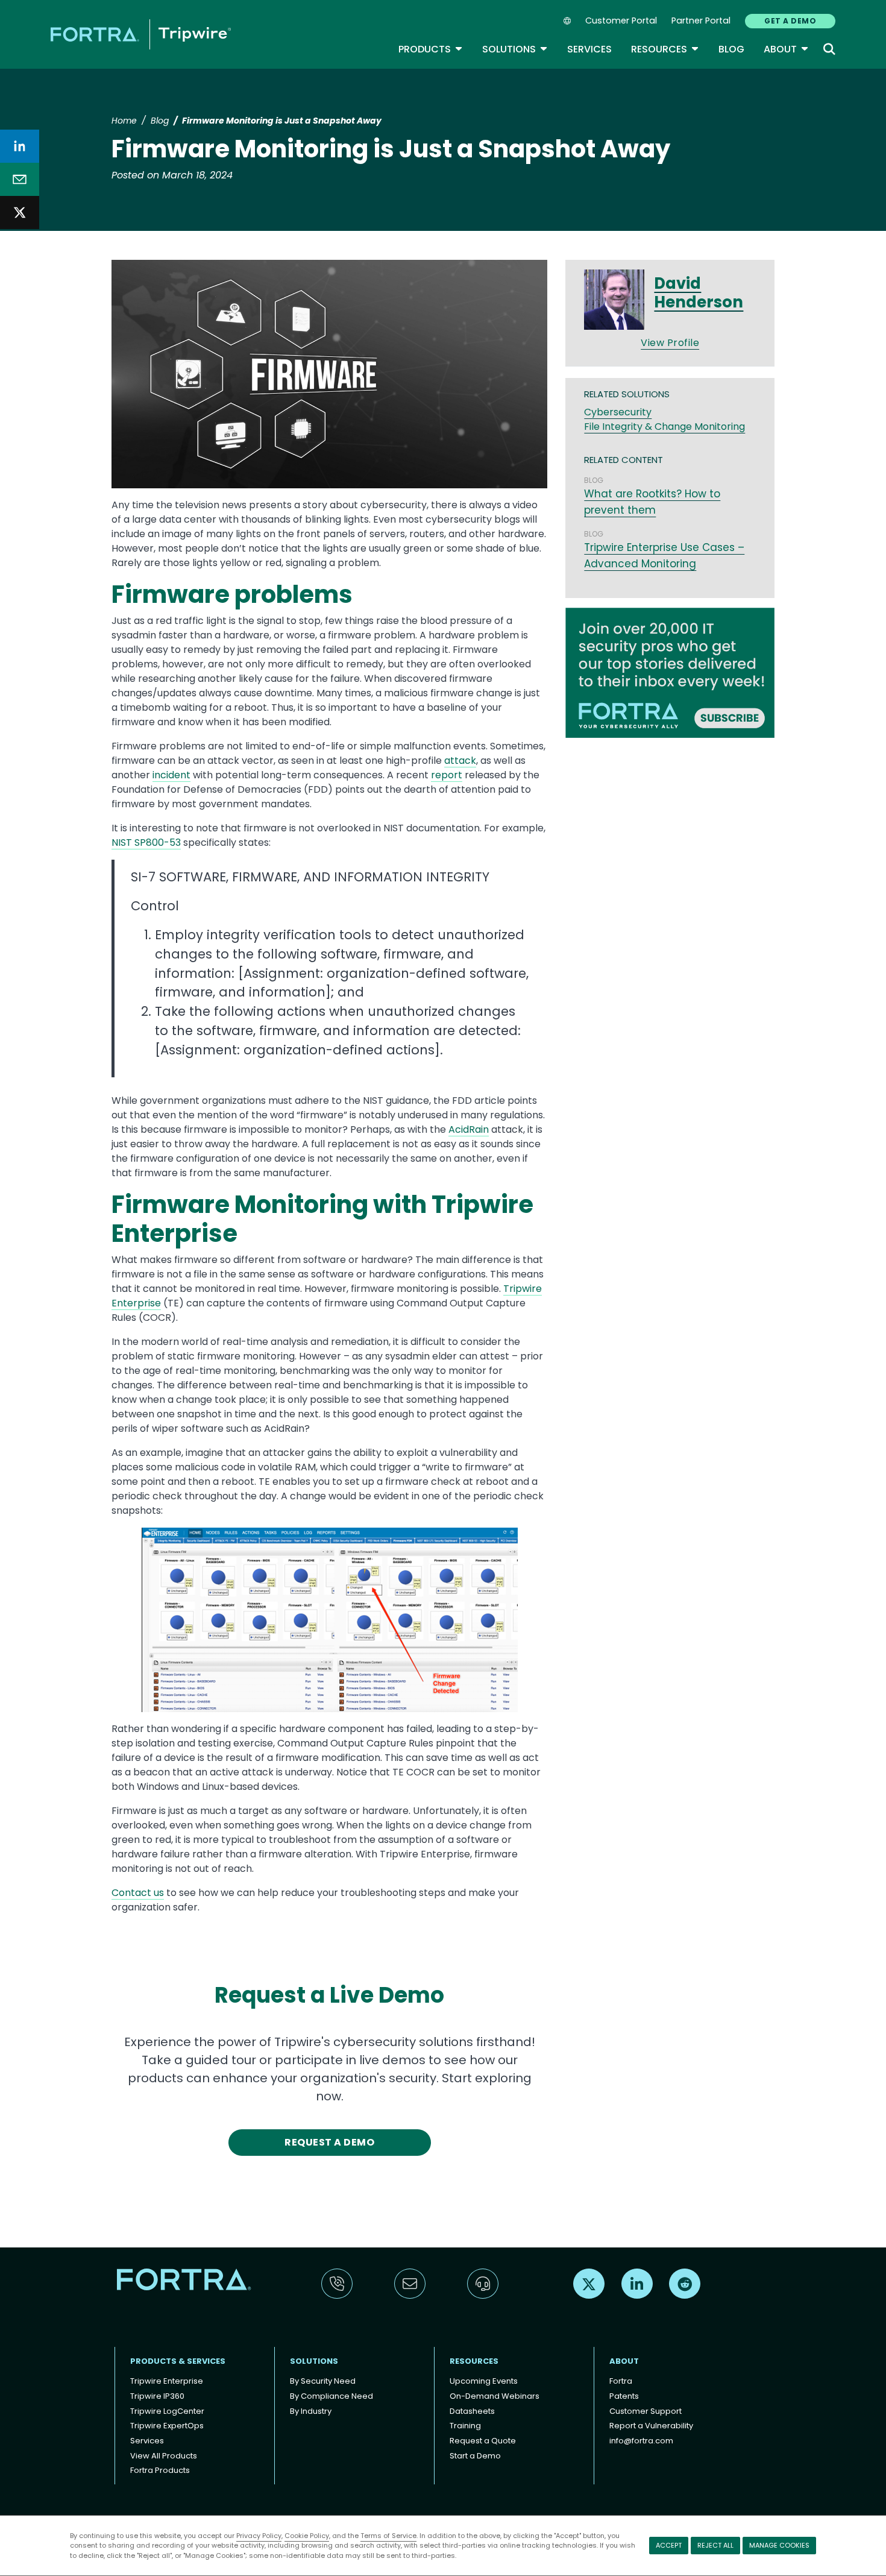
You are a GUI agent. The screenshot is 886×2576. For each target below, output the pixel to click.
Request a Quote (483, 2441)
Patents (624, 2396)
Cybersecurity (618, 412)
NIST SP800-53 (146, 842)
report (447, 775)
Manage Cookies (779, 2545)
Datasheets (472, 2411)
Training (465, 2426)
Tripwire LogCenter (167, 2411)
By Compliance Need (331, 2396)
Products (431, 49)
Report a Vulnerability (651, 2426)
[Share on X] (20, 213)
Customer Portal (621, 20)
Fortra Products (160, 2470)
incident (171, 775)
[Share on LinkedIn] (20, 146)
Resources (665, 49)
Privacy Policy (259, 2536)
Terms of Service (388, 2536)
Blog (731, 49)
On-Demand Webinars (495, 2396)
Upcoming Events (484, 2381)
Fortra (621, 2381)
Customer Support (646, 2411)
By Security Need (323, 2381)
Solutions (515, 49)
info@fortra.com (641, 2441)
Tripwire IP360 (157, 2396)
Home (124, 121)
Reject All (715, 2545)
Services (589, 49)
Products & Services (178, 2361)
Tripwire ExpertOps (167, 2426)
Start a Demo (475, 2456)
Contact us (138, 1893)
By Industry (311, 2411)
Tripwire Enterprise (167, 2381)
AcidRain (469, 1129)
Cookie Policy (307, 2536)
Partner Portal (701, 20)
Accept (669, 2545)
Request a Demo (329, 2142)
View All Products (164, 2456)
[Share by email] (20, 179)
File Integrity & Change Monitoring (664, 427)
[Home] (141, 34)
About (786, 49)
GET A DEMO (790, 21)
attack (460, 761)
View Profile (670, 343)
